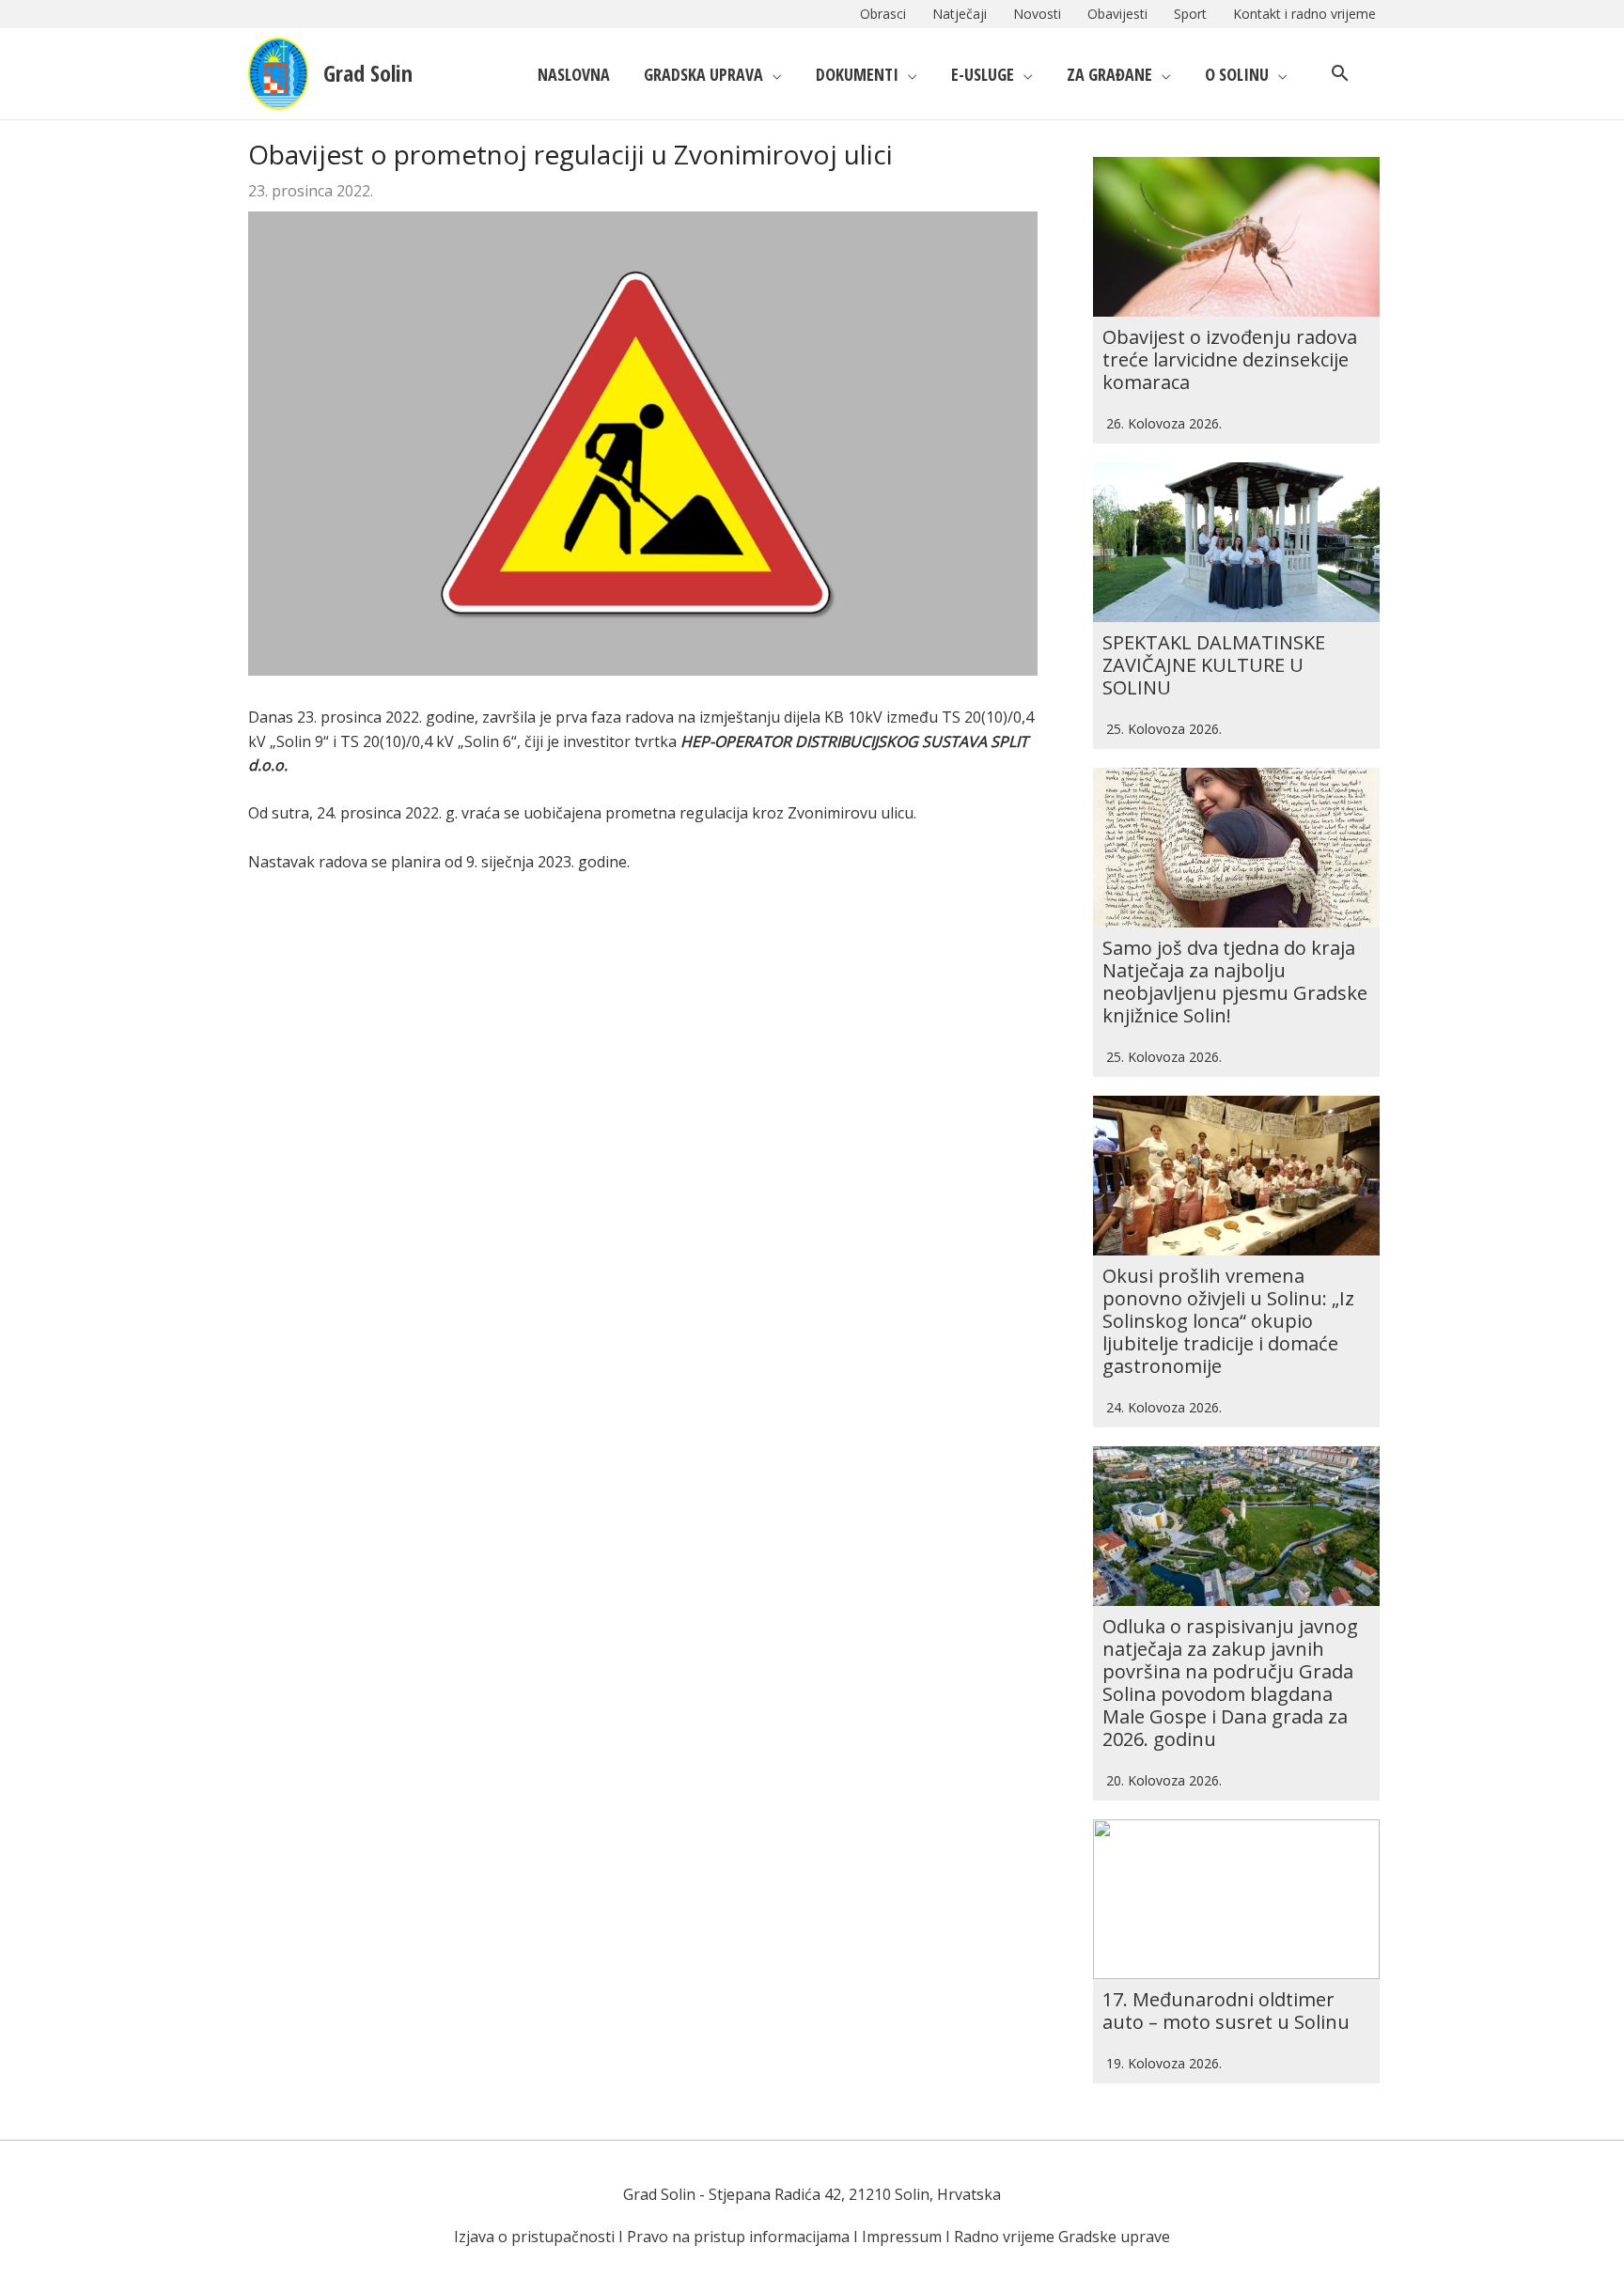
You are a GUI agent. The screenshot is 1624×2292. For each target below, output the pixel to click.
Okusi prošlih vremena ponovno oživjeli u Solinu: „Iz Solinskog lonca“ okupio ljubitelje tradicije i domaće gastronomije (1228, 1321)
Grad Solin (368, 73)
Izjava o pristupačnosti (534, 2237)
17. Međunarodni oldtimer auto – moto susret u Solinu (1226, 2011)
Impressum (902, 2237)
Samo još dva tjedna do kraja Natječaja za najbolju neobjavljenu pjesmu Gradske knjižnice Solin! (1235, 982)
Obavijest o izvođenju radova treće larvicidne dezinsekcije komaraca (1230, 359)
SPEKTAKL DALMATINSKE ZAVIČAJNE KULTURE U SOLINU (1214, 665)
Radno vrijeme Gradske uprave (1062, 2237)
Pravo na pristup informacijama (738, 2237)
